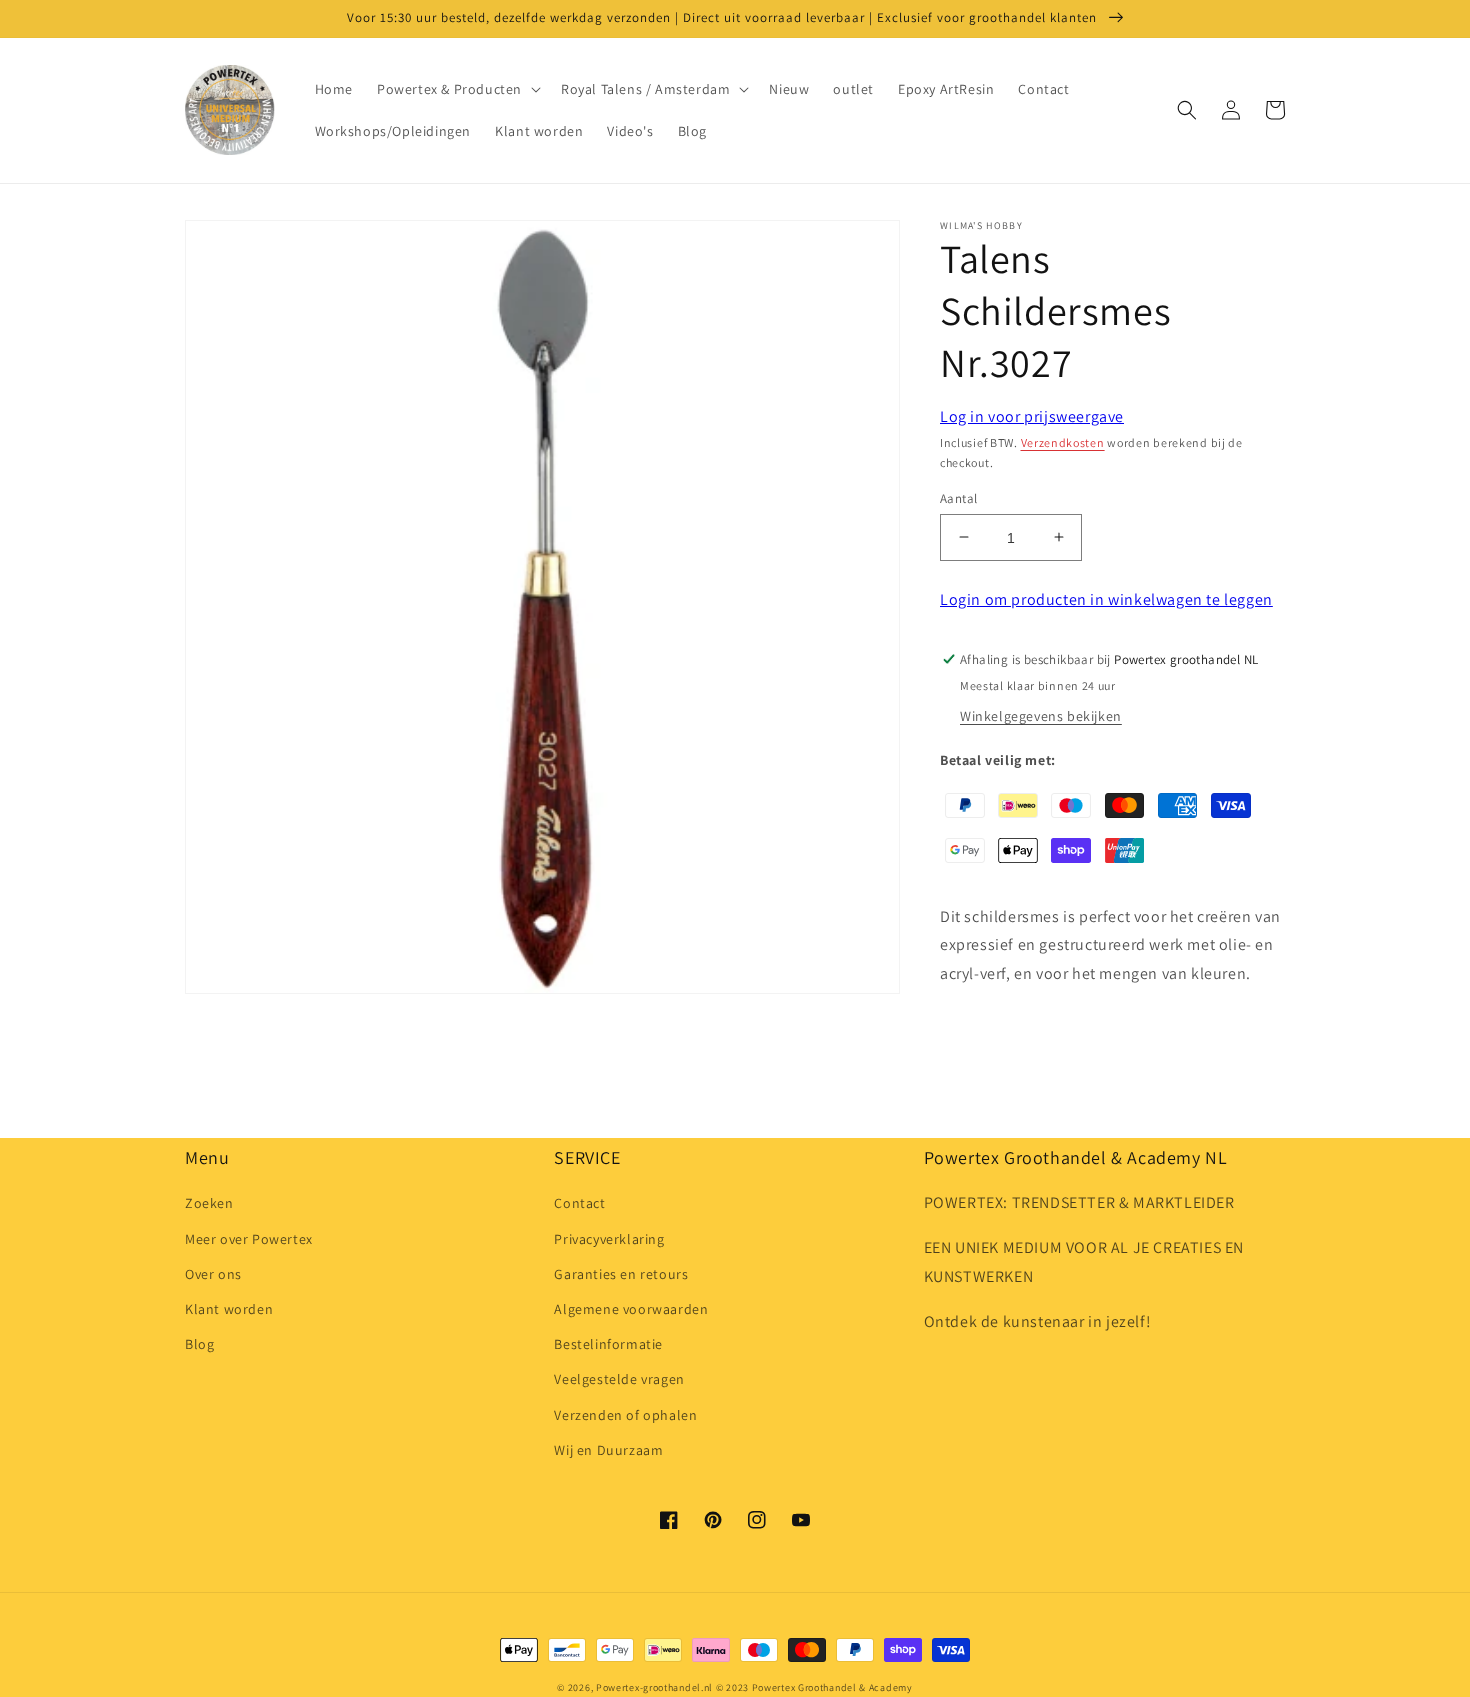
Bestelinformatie (608, 1344)
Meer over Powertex (249, 1239)
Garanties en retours (621, 1274)
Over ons (213, 1274)
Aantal (958, 497)
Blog (199, 1344)
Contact (579, 1203)
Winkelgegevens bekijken (1041, 716)
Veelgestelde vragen (619, 1379)
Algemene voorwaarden (631, 1309)
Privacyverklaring (609, 1239)
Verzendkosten (1063, 442)
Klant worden (229, 1309)
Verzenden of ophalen (625, 1415)
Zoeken (209, 1203)
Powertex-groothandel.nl (654, 1687)
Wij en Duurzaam (608, 1450)
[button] (457, 89)
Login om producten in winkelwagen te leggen (1106, 599)
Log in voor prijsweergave (1032, 416)
